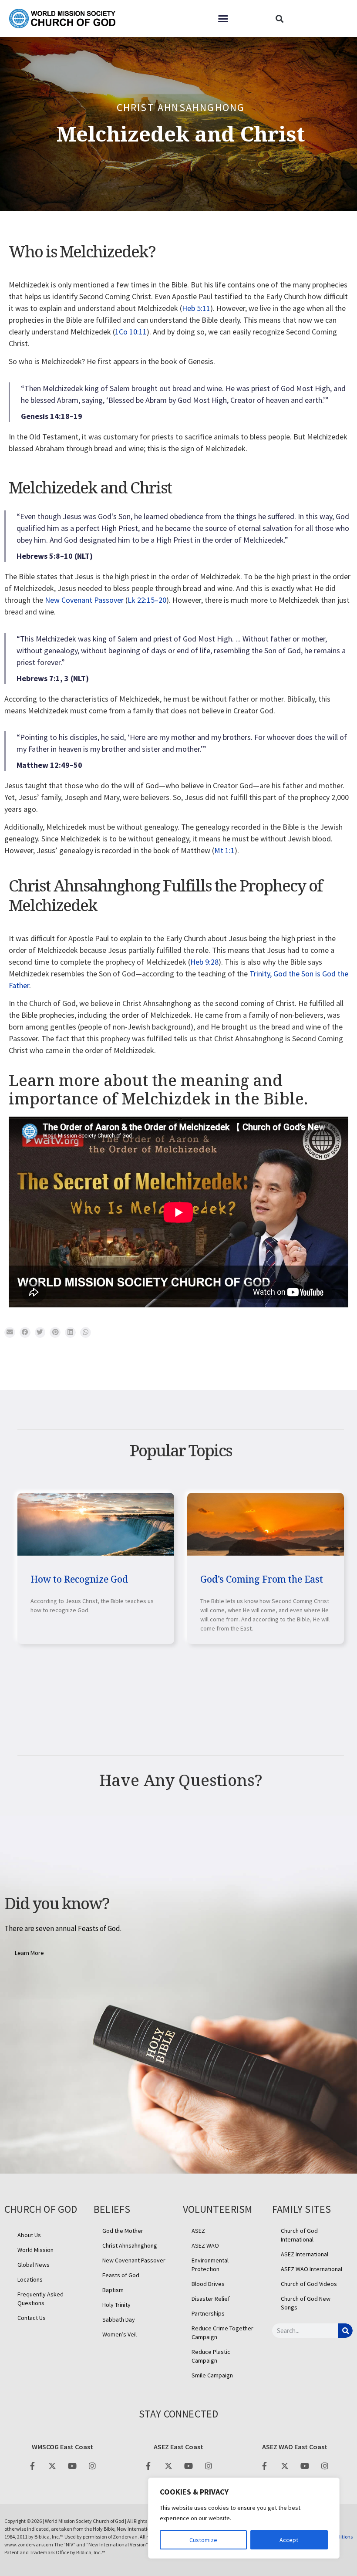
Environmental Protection (210, 2265)
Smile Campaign (212, 2375)
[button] (223, 19)
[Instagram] (92, 2466)
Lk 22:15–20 (147, 600)
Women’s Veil (120, 2334)
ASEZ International (305, 2254)
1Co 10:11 (131, 332)
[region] (244, 2518)
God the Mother (123, 2231)
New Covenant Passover (84, 600)
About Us (29, 2235)
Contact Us (32, 2318)
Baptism (113, 2290)
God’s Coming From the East (262, 1579)
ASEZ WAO (205, 2245)
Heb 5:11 (196, 308)
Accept (289, 2540)
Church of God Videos (309, 2284)
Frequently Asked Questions (40, 2299)
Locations (30, 2279)
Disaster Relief (211, 2299)
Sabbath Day (119, 2319)
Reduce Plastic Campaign (211, 2356)
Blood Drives (208, 2284)
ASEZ (198, 2231)
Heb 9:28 (204, 962)
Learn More (29, 1966)
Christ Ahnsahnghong (181, 107)
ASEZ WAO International (312, 2269)
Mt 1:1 (224, 850)
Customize (203, 2540)
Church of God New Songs (306, 2303)
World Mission (35, 2250)
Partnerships (208, 2313)
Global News (34, 2265)
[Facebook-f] (32, 2466)
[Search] (345, 2331)
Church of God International (299, 2235)
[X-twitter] (52, 2466)
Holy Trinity (116, 2305)
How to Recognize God (79, 1579)
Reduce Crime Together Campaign (222, 2333)
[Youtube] (72, 2466)
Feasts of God (121, 2275)
